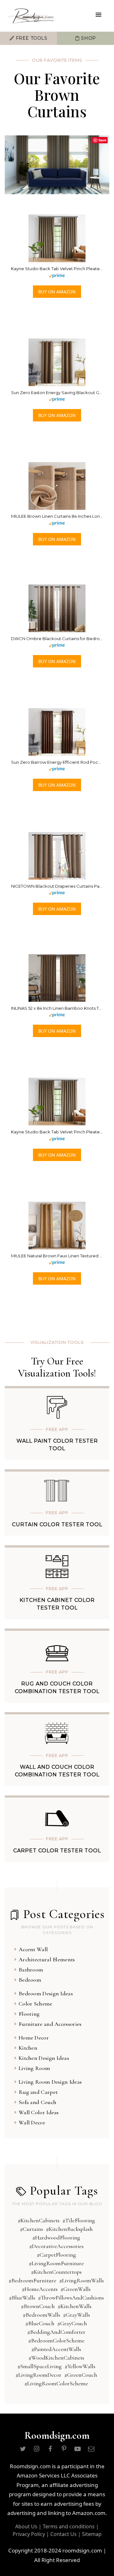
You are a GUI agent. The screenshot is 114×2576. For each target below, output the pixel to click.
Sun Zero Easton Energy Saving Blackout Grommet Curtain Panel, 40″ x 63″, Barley (57, 393)
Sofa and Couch (38, 2102)
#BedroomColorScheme (56, 2340)
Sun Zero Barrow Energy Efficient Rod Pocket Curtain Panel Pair (57, 762)
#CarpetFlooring (56, 2255)
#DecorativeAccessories (56, 2246)
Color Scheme (36, 2004)
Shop (88, 38)
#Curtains (32, 2229)
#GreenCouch (81, 2375)
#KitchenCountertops (56, 2272)
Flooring (29, 2014)
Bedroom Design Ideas (46, 1993)
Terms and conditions (69, 2526)
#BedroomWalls (41, 2315)
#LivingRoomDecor (38, 2375)
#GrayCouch (72, 2323)
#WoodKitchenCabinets (56, 2358)
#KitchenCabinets (39, 2220)
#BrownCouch (38, 2306)
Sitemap (92, 2534)
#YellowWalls (80, 2366)
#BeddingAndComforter (56, 2332)
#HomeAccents (40, 2289)
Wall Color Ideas (39, 2112)
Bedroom (30, 1980)
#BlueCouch (40, 2323)
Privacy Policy (29, 2534)
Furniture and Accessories (50, 2024)
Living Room (34, 2068)
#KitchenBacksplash (69, 2229)
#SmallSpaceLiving (40, 2366)
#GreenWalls (76, 2289)
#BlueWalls (22, 2298)
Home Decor (34, 2038)
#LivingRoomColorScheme (56, 2383)
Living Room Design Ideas (50, 2082)
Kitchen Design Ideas (44, 2058)
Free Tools (31, 38)
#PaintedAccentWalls (56, 2349)
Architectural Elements (47, 1959)
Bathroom (31, 1970)
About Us (26, 2526)
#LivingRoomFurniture (56, 2263)
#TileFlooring (79, 2220)
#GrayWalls (76, 2315)
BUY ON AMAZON (57, 292)
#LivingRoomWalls (82, 2280)
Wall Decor (32, 2122)
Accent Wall (33, 1949)
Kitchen (28, 2048)
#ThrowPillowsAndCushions (71, 2298)
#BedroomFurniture (32, 2280)
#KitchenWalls (75, 2306)
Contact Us (63, 2534)
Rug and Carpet (38, 2092)
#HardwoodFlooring (56, 2238)
